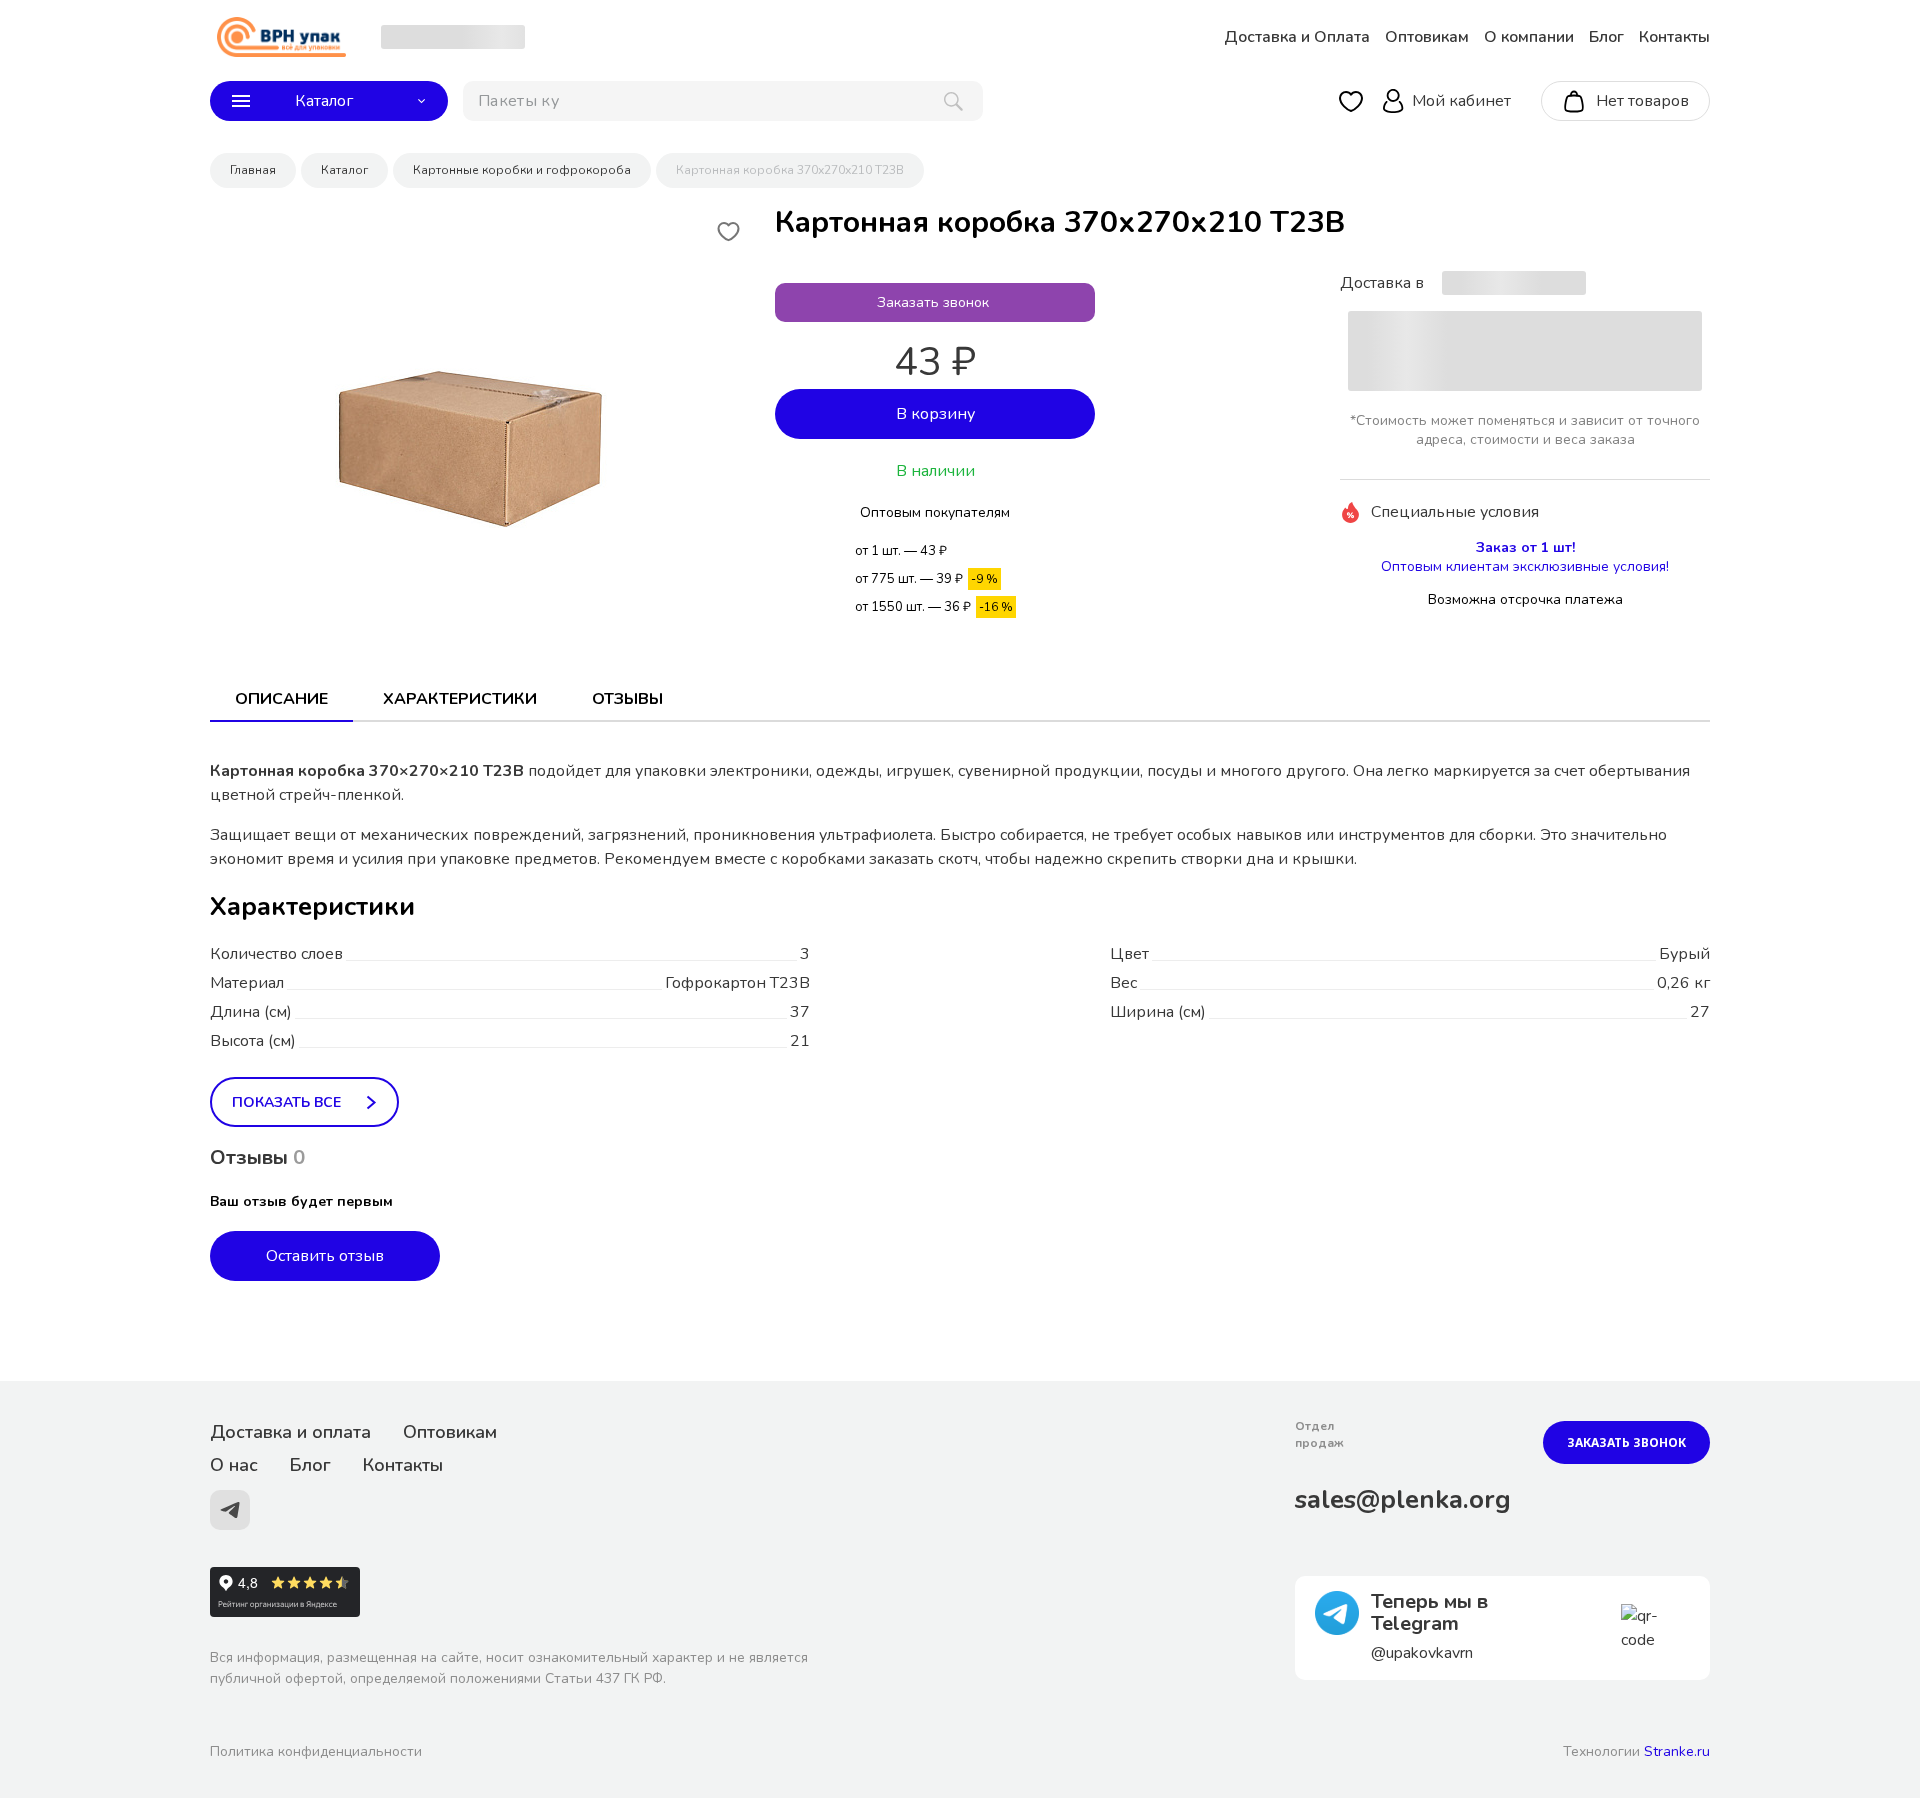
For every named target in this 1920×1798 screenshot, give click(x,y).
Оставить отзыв (325, 1256)
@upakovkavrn (1422, 1653)
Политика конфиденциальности (316, 1751)
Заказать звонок (1626, 1442)
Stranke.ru (1677, 1751)
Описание (281, 699)
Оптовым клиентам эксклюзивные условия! (1525, 566)
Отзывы (627, 699)
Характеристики (460, 699)
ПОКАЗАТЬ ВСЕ (286, 1102)
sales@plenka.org (1403, 1499)
